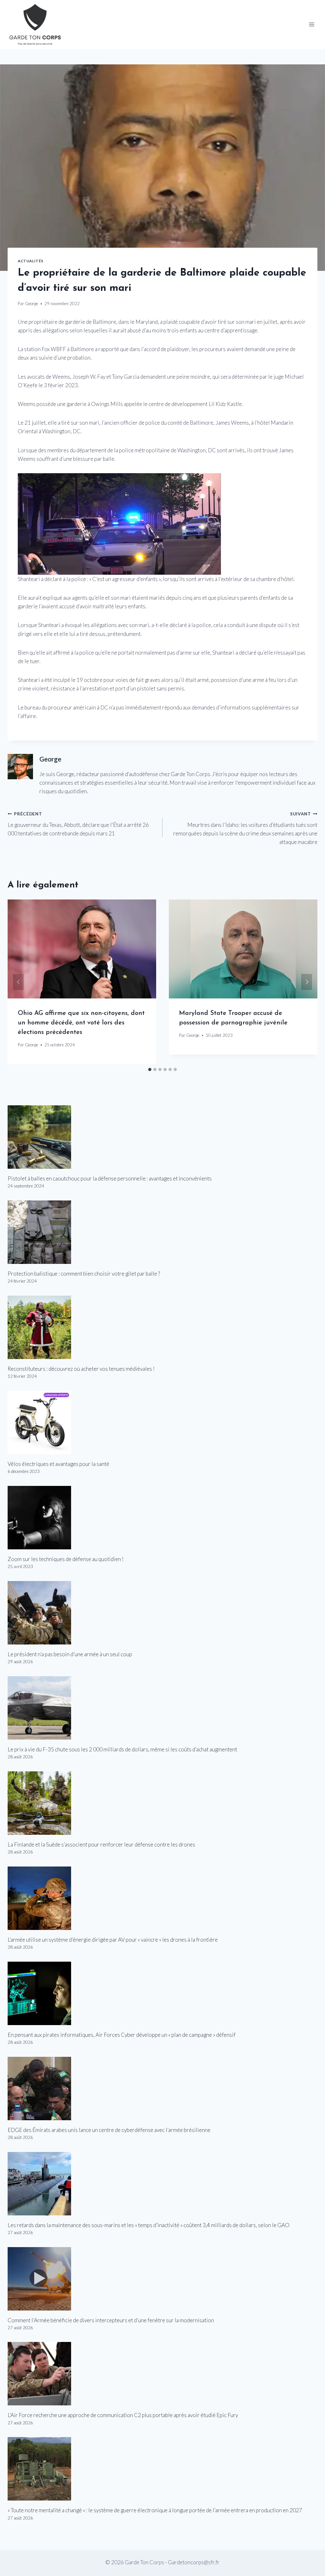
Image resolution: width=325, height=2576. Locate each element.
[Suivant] (307, 982)
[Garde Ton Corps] (36, 25)
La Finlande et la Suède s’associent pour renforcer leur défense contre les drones (101, 1844)
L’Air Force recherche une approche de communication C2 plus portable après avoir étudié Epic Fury (123, 2415)
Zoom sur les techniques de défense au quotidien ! (66, 1559)
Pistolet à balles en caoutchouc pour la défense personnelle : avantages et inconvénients (110, 1178)
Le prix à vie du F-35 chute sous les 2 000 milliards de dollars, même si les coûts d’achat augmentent (122, 1749)
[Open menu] (312, 25)
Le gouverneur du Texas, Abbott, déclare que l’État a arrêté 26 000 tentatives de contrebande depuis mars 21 (78, 824)
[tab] (150, 1069)
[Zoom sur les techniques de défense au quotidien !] (162, 1518)
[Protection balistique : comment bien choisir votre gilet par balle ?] (162, 1232)
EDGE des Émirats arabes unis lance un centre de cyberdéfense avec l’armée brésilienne (109, 2130)
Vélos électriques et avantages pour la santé (58, 1464)
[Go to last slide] (18, 982)
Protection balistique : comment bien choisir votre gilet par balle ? (84, 1274)
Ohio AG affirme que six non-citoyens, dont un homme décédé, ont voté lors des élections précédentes (81, 1023)
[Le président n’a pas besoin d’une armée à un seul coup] (162, 1613)
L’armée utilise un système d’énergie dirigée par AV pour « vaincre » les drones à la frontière (113, 1940)
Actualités (31, 261)
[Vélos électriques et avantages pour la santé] (162, 1422)
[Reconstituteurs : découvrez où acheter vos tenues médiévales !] (162, 1327)
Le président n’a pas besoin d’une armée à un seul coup (70, 1654)
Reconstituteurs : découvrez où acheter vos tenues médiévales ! (81, 1369)
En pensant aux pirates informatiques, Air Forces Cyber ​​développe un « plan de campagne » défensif (122, 2035)
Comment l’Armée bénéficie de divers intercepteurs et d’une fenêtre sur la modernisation (111, 2320)
